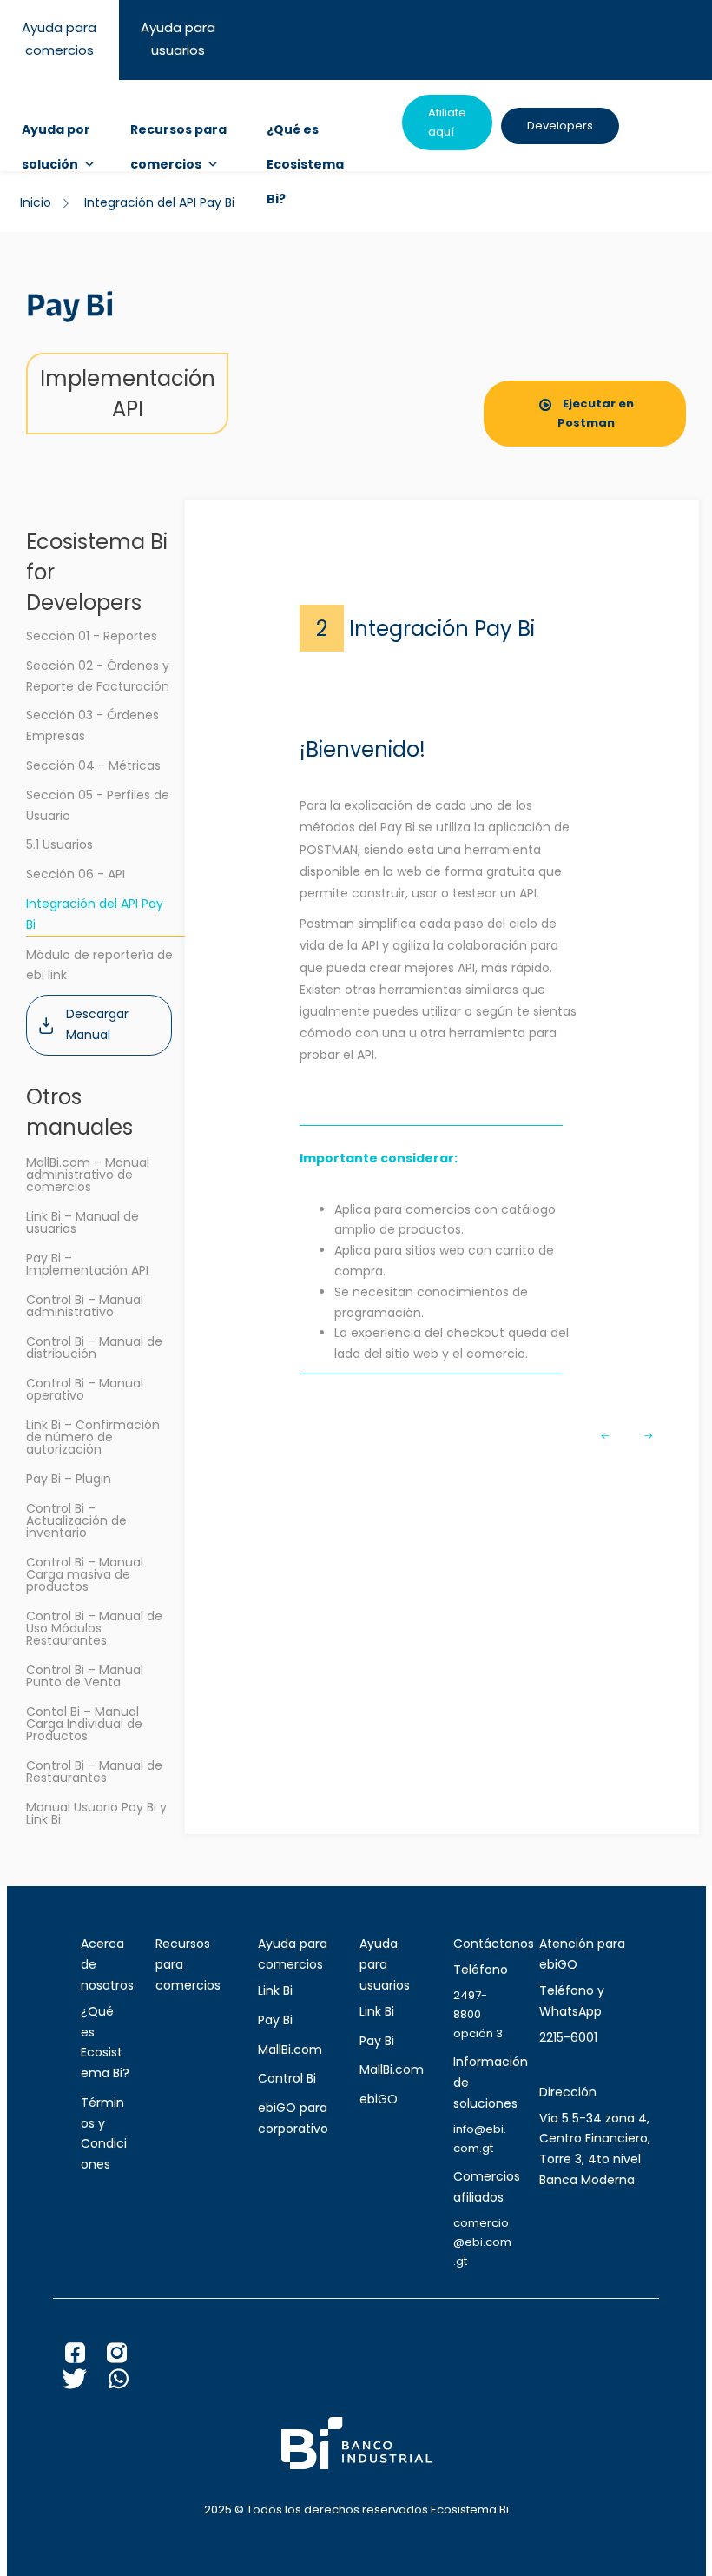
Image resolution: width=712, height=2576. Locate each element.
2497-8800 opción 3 (478, 2014)
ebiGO (379, 2099)
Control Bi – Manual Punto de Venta (85, 1676)
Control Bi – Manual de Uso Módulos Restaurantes (94, 1628)
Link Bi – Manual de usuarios (82, 1222)
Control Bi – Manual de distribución (94, 1348)
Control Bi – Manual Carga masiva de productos (85, 1574)
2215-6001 (568, 2037)
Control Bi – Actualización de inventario (76, 1520)
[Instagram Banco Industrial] (128, 2357)
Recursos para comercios (178, 134)
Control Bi (287, 2078)
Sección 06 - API (76, 874)
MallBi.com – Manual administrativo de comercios (88, 1175)
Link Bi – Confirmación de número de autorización (93, 1437)
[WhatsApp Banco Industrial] (129, 2383)
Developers (560, 126)
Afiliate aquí (447, 122)
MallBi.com (290, 2050)
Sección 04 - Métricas (93, 765)
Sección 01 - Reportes (92, 636)
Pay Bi (275, 2020)
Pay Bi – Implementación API (87, 1264)
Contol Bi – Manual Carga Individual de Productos (84, 1724)
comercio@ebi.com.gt (482, 2242)
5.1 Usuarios (59, 844)
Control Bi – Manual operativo (85, 1389)
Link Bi (275, 1990)
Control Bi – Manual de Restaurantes (94, 1771)
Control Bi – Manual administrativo (85, 1306)
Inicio (36, 202)
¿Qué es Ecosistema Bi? (305, 134)
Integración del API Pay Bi (95, 914)
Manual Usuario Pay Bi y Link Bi (96, 1813)
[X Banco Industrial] (86, 2383)
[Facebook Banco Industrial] (86, 2357)
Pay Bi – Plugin (69, 1479)
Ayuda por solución (56, 134)
